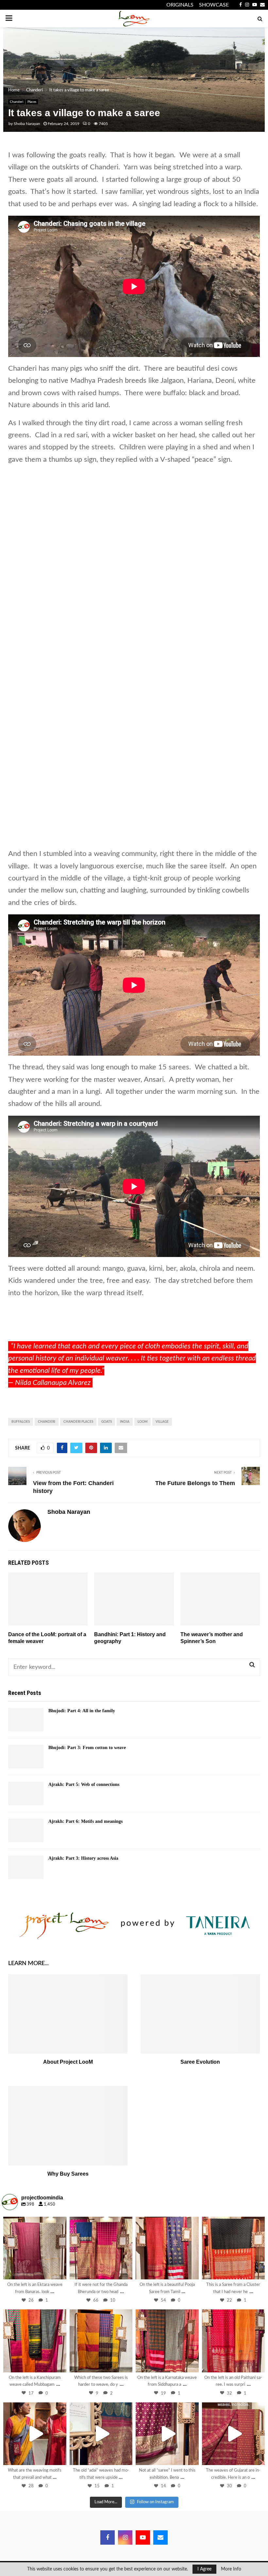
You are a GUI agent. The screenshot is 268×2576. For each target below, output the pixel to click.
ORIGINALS (180, 5)
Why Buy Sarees (68, 2174)
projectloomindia (34, 2223)
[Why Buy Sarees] (68, 2126)
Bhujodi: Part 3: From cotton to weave (87, 1748)
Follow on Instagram (155, 2502)
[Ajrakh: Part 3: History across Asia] (26, 1867)
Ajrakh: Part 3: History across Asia (83, 1858)
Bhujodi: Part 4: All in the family (82, 1711)
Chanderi (17, 102)
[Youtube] (143, 2537)
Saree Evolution (200, 2062)
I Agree (204, 2569)
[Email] (160, 2537)
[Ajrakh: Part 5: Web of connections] (26, 1793)
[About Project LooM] (68, 2014)
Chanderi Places (78, 1422)
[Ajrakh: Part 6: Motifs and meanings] (26, 1830)
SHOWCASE (214, 5)
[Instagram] (58, 2271)
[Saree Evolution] (200, 2014)
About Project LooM (68, 2062)
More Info (231, 2569)
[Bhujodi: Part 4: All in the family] (26, 1720)
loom (142, 1422)
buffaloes (21, 1422)
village (162, 1422)
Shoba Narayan (27, 124)
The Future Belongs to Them (195, 1483)
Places (32, 102)
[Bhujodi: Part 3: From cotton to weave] (26, 1757)
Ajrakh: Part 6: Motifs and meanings (85, 1821)
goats (107, 1422)
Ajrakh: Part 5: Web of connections (84, 1785)
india (125, 1422)
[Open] (35, 2248)
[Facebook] (108, 2537)
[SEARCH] (252, 1665)
